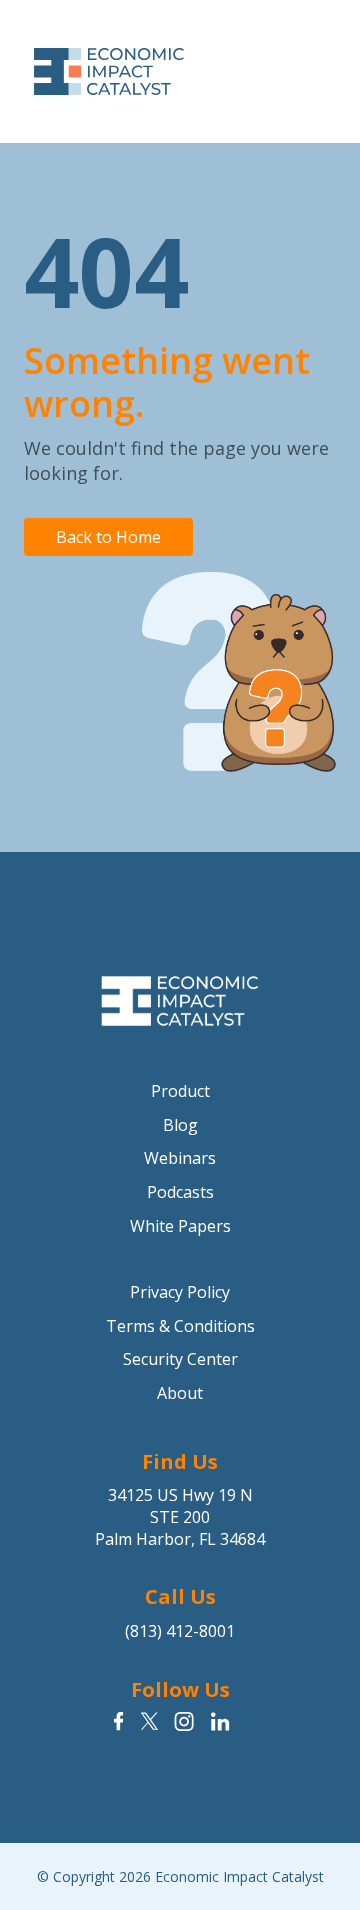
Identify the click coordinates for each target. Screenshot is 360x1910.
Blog (180, 1125)
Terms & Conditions (180, 1326)
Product (180, 1091)
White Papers (180, 1226)
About (180, 1393)
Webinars (180, 1158)
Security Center (180, 1359)
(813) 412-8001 (180, 1631)
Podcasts (180, 1192)
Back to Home (108, 537)
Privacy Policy (180, 1292)
